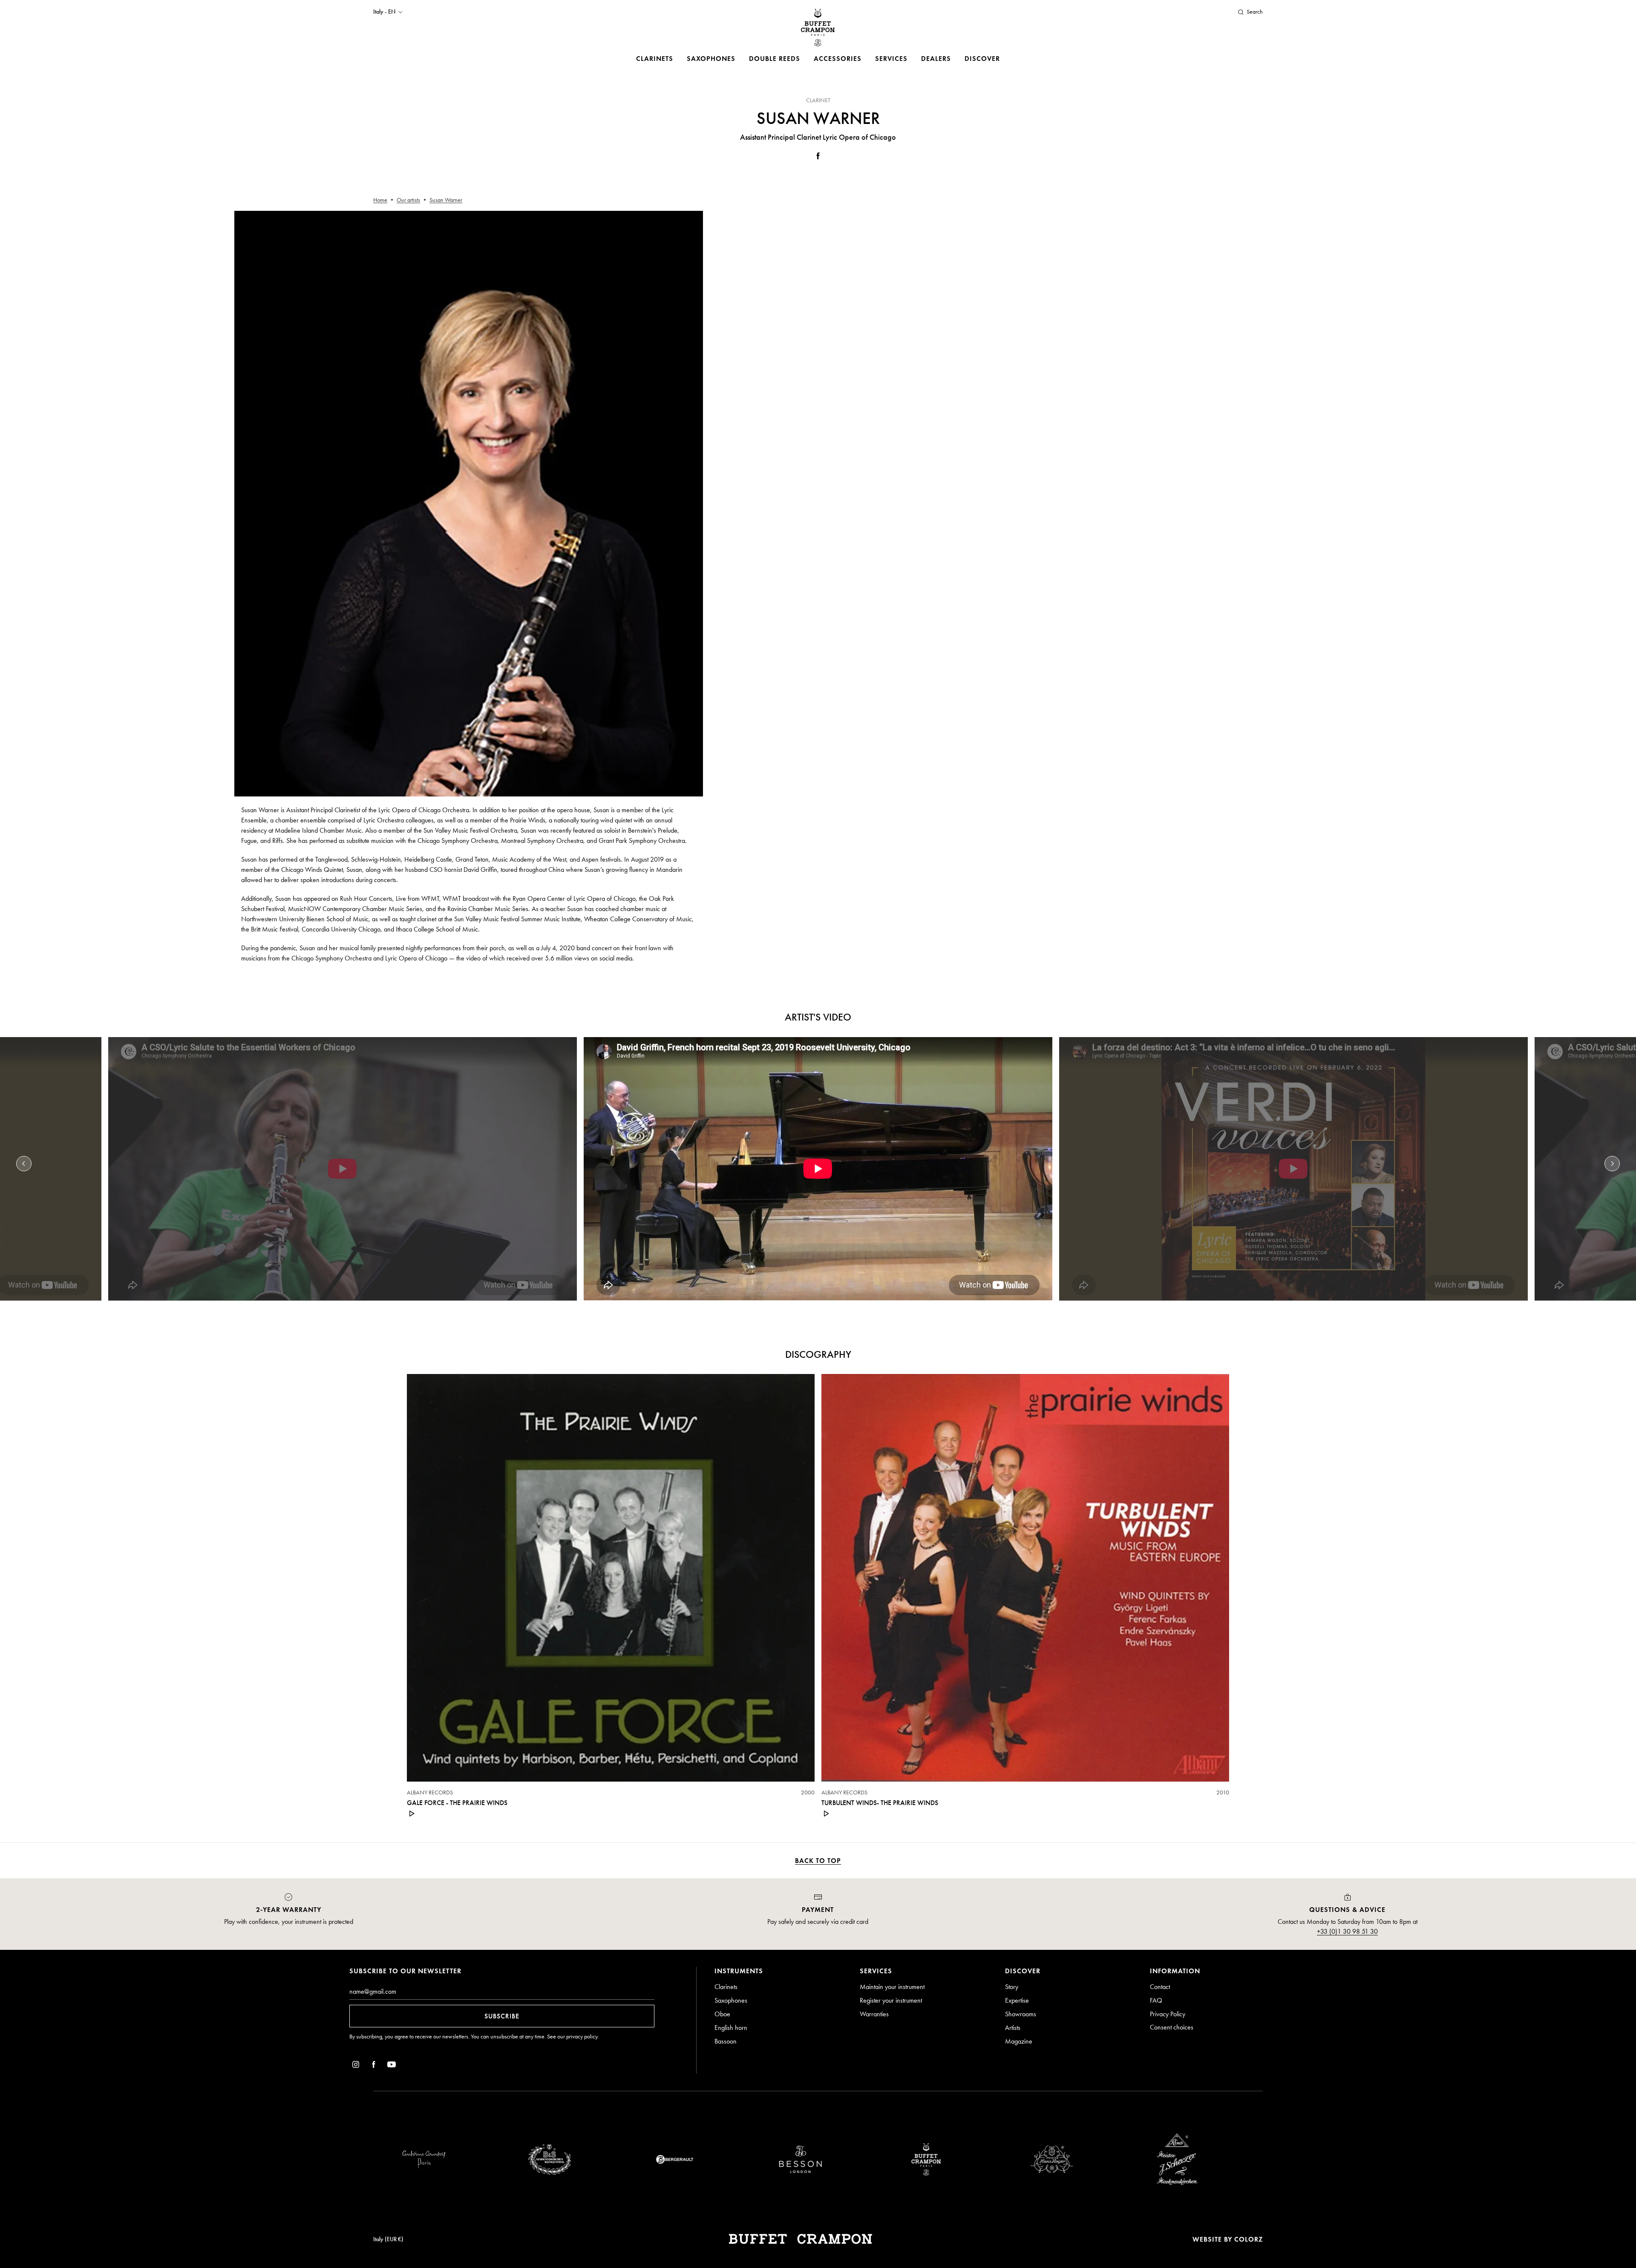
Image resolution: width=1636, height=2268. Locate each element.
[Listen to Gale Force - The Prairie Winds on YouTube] (412, 1814)
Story (1012, 1987)
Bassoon (726, 2041)
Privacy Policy (1168, 2014)
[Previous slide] (24, 1164)
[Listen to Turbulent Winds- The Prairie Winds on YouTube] (827, 1814)
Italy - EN (384, 12)
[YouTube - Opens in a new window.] (392, 2066)
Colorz (1249, 2239)
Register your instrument (891, 2000)
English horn (731, 2028)
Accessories (838, 59)
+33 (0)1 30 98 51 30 (1347, 1931)
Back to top (818, 1861)
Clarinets (655, 59)
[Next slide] (1612, 1164)
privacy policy (582, 2037)
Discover (982, 59)
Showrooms (1021, 2014)
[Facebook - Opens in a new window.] (818, 157)
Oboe (722, 2014)
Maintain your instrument (892, 1987)
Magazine (1019, 2041)
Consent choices (1172, 2027)
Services (891, 59)
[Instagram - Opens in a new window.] (356, 2066)
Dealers (936, 59)
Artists (1013, 2028)
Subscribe (502, 2016)
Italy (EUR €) (388, 2239)
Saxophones (711, 59)
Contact (1160, 1987)
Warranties (874, 2014)
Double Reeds (775, 59)
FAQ (1156, 2000)
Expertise (1017, 2000)
